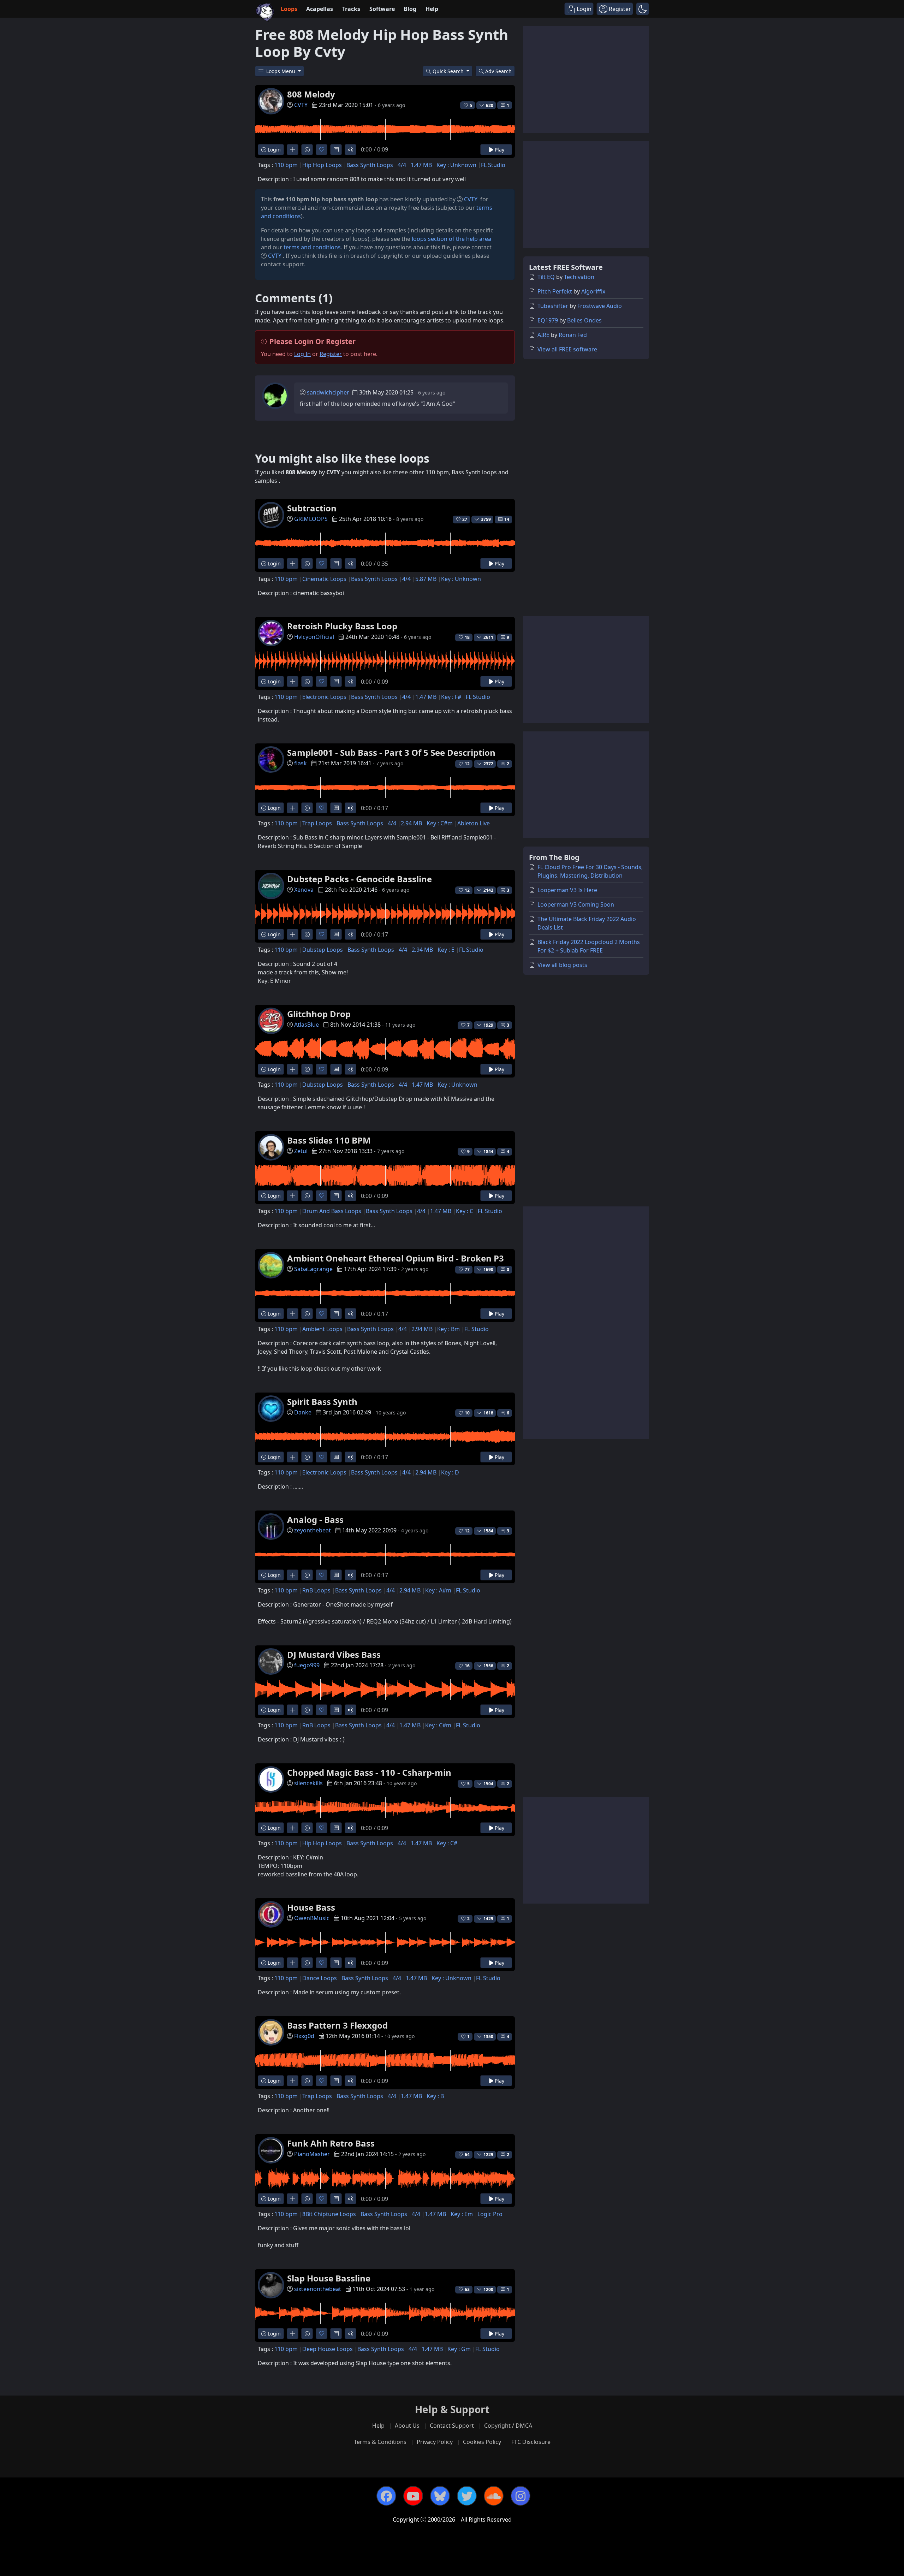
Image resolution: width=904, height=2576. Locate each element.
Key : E (446, 950)
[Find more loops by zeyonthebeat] (293, 1575)
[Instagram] (521, 2496)
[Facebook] (386, 2496)
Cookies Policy (482, 2442)
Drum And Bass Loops (332, 1211)
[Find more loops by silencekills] (293, 1828)
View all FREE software (567, 349)
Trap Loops (317, 823)
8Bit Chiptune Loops (329, 2214)
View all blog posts (562, 965)
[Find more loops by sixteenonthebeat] (293, 2334)
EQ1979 (548, 320)
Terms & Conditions (380, 2442)
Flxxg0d (304, 2036)
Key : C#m (440, 823)
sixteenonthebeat (318, 2289)
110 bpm (286, 165)
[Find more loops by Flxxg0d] (293, 2081)
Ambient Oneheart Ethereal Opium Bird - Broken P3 (395, 1258)
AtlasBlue (307, 1025)
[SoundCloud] (494, 2496)
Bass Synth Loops (370, 165)
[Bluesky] (440, 2496)
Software (382, 9)
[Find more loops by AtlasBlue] (293, 1069)
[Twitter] (467, 2496)
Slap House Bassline (329, 2278)
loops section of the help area (451, 239)
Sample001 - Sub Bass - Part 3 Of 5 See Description (391, 752)
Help (432, 9)
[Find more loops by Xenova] (293, 934)
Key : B (435, 2096)
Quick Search (449, 71)
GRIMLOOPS (311, 519)
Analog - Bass (315, 1520)
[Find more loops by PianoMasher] (293, 2199)
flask (301, 763)
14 (507, 519)
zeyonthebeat (313, 1530)
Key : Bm (448, 1329)
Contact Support (452, 2426)
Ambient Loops (322, 1329)
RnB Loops (316, 1590)
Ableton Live (474, 823)
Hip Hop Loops (322, 165)
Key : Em (462, 2214)
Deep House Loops (328, 2349)
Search (498, 71)
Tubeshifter (553, 306)
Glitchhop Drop (319, 1014)
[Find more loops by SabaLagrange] (293, 1314)
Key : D (450, 1472)
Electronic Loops (324, 697)
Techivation (579, 277)
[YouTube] (413, 2496)
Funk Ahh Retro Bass (331, 2143)
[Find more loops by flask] (293, 808)
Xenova (304, 890)
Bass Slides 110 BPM (329, 1140)
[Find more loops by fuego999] (293, 1710)
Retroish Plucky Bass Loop (342, 626)
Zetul (301, 1151)
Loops (289, 9)
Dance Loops (320, 1978)
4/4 (402, 165)
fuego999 (307, 1665)
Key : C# (447, 1843)
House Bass (311, 1907)
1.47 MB (421, 165)
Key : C (465, 1211)
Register (331, 354)
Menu (281, 71)
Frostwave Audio (600, 306)
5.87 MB (426, 579)
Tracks (351, 9)
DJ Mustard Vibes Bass (334, 1654)
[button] (643, 9)
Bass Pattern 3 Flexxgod (337, 2025)
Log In (302, 354)
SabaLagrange (313, 1269)
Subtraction (312, 508)
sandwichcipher (328, 392)
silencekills (308, 1783)
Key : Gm (459, 2349)
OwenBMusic (312, 1918)
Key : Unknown (456, 165)
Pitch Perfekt (555, 291)
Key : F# (451, 697)
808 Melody (311, 94)
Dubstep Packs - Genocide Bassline (359, 879)
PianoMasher (312, 2154)
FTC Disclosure (531, 2442)
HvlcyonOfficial (314, 637)
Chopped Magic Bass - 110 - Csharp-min (369, 1772)
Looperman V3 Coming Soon (576, 904)
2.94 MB (411, 823)
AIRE (543, 335)
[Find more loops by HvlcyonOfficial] (293, 681)
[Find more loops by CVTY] (293, 150)
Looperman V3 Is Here (567, 890)
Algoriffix (593, 291)
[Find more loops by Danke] (293, 1457)
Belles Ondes (584, 320)
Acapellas (320, 9)
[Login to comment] (336, 150)
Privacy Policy (435, 2442)
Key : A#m (438, 1590)
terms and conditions (312, 247)
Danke (303, 1412)
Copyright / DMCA (508, 2426)
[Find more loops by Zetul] (293, 1196)
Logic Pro (490, 2214)
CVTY (301, 105)
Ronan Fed (573, 335)
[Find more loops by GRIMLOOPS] (293, 563)
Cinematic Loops (324, 579)
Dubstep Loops (323, 950)
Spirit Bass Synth (322, 1402)
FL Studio (493, 165)
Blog (410, 9)
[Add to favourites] (322, 150)
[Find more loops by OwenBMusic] (293, 1963)
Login (273, 150)
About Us (407, 2426)
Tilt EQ (546, 277)
